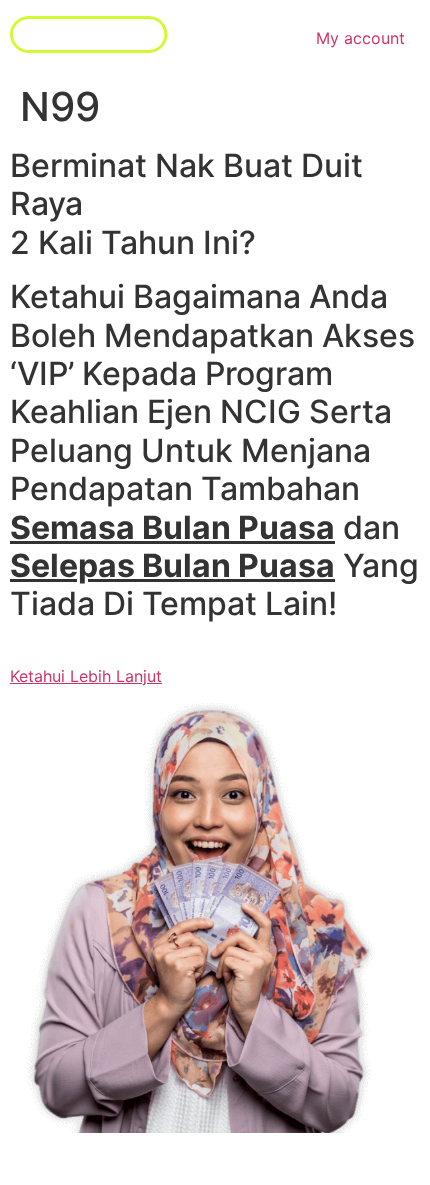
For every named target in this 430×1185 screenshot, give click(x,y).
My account (360, 38)
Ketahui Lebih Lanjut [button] (86, 676)
